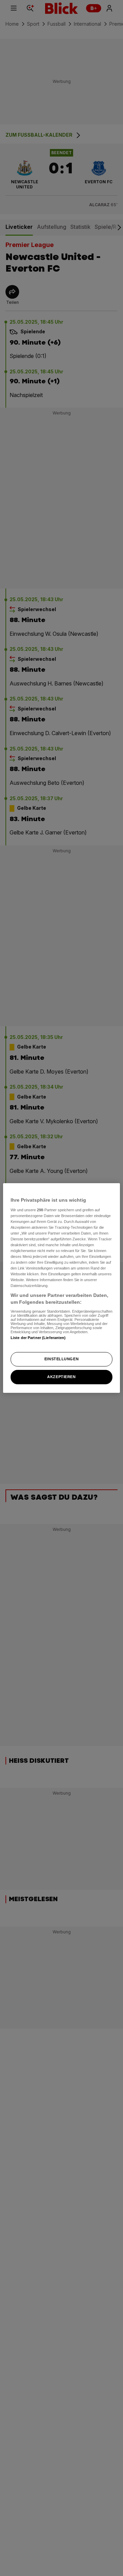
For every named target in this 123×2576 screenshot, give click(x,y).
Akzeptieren (61, 1377)
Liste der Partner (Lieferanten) (38, 1338)
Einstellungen (61, 1359)
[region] (61, 1288)
